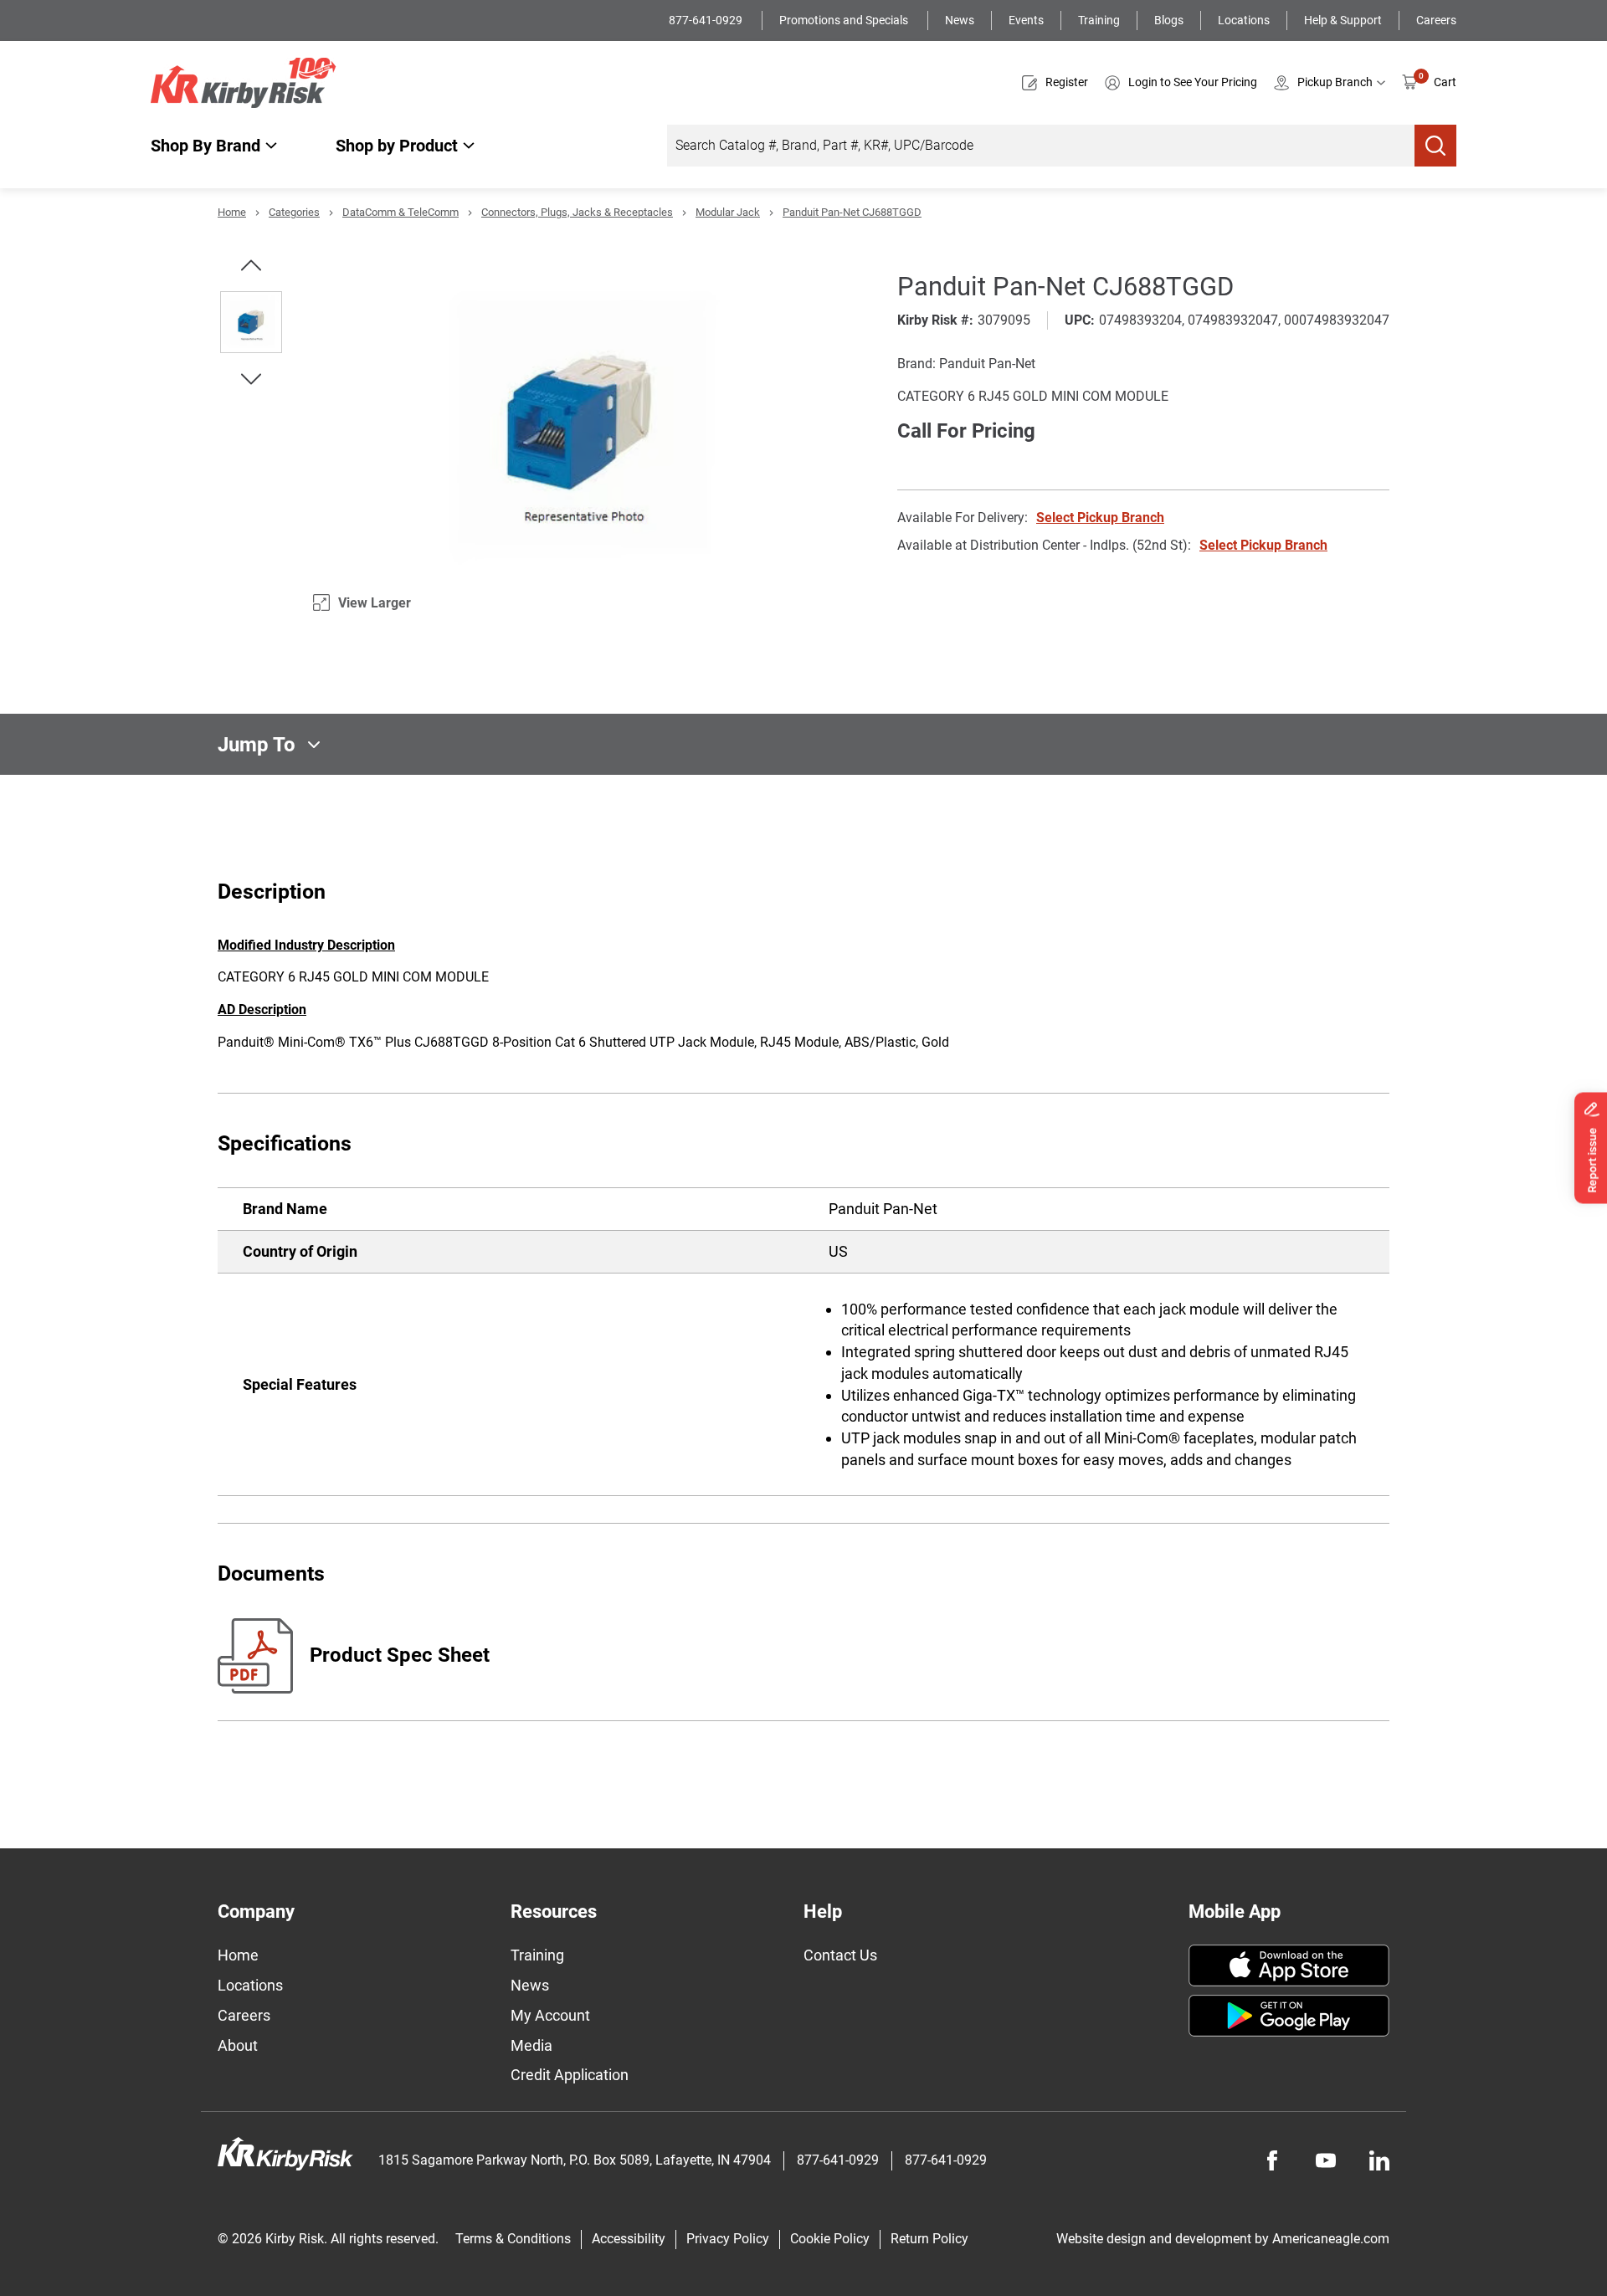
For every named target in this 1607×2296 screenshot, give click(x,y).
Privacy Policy (728, 2239)
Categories (294, 212)
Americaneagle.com (1331, 2239)
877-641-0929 (707, 20)
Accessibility (629, 2239)
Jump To (257, 745)
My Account (550, 2015)
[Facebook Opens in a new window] (1272, 2160)
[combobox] (1041, 146)
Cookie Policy (830, 2239)
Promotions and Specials (845, 20)
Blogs (1169, 20)
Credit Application (570, 2075)
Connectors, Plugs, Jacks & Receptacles (577, 212)
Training (1099, 20)
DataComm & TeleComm (400, 212)
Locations (1244, 20)
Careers (1436, 20)
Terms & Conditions (513, 2239)
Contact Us (840, 1955)
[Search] (1435, 146)
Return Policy (929, 2239)
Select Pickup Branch (1100, 518)
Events (1026, 20)
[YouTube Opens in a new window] (1326, 2160)
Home (232, 212)
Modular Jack (728, 212)
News (960, 20)
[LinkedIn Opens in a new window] (1379, 2160)
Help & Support (1343, 20)
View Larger (375, 603)
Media (531, 2045)
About (238, 2045)
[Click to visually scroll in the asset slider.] (251, 265)
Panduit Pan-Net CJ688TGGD (852, 212)
